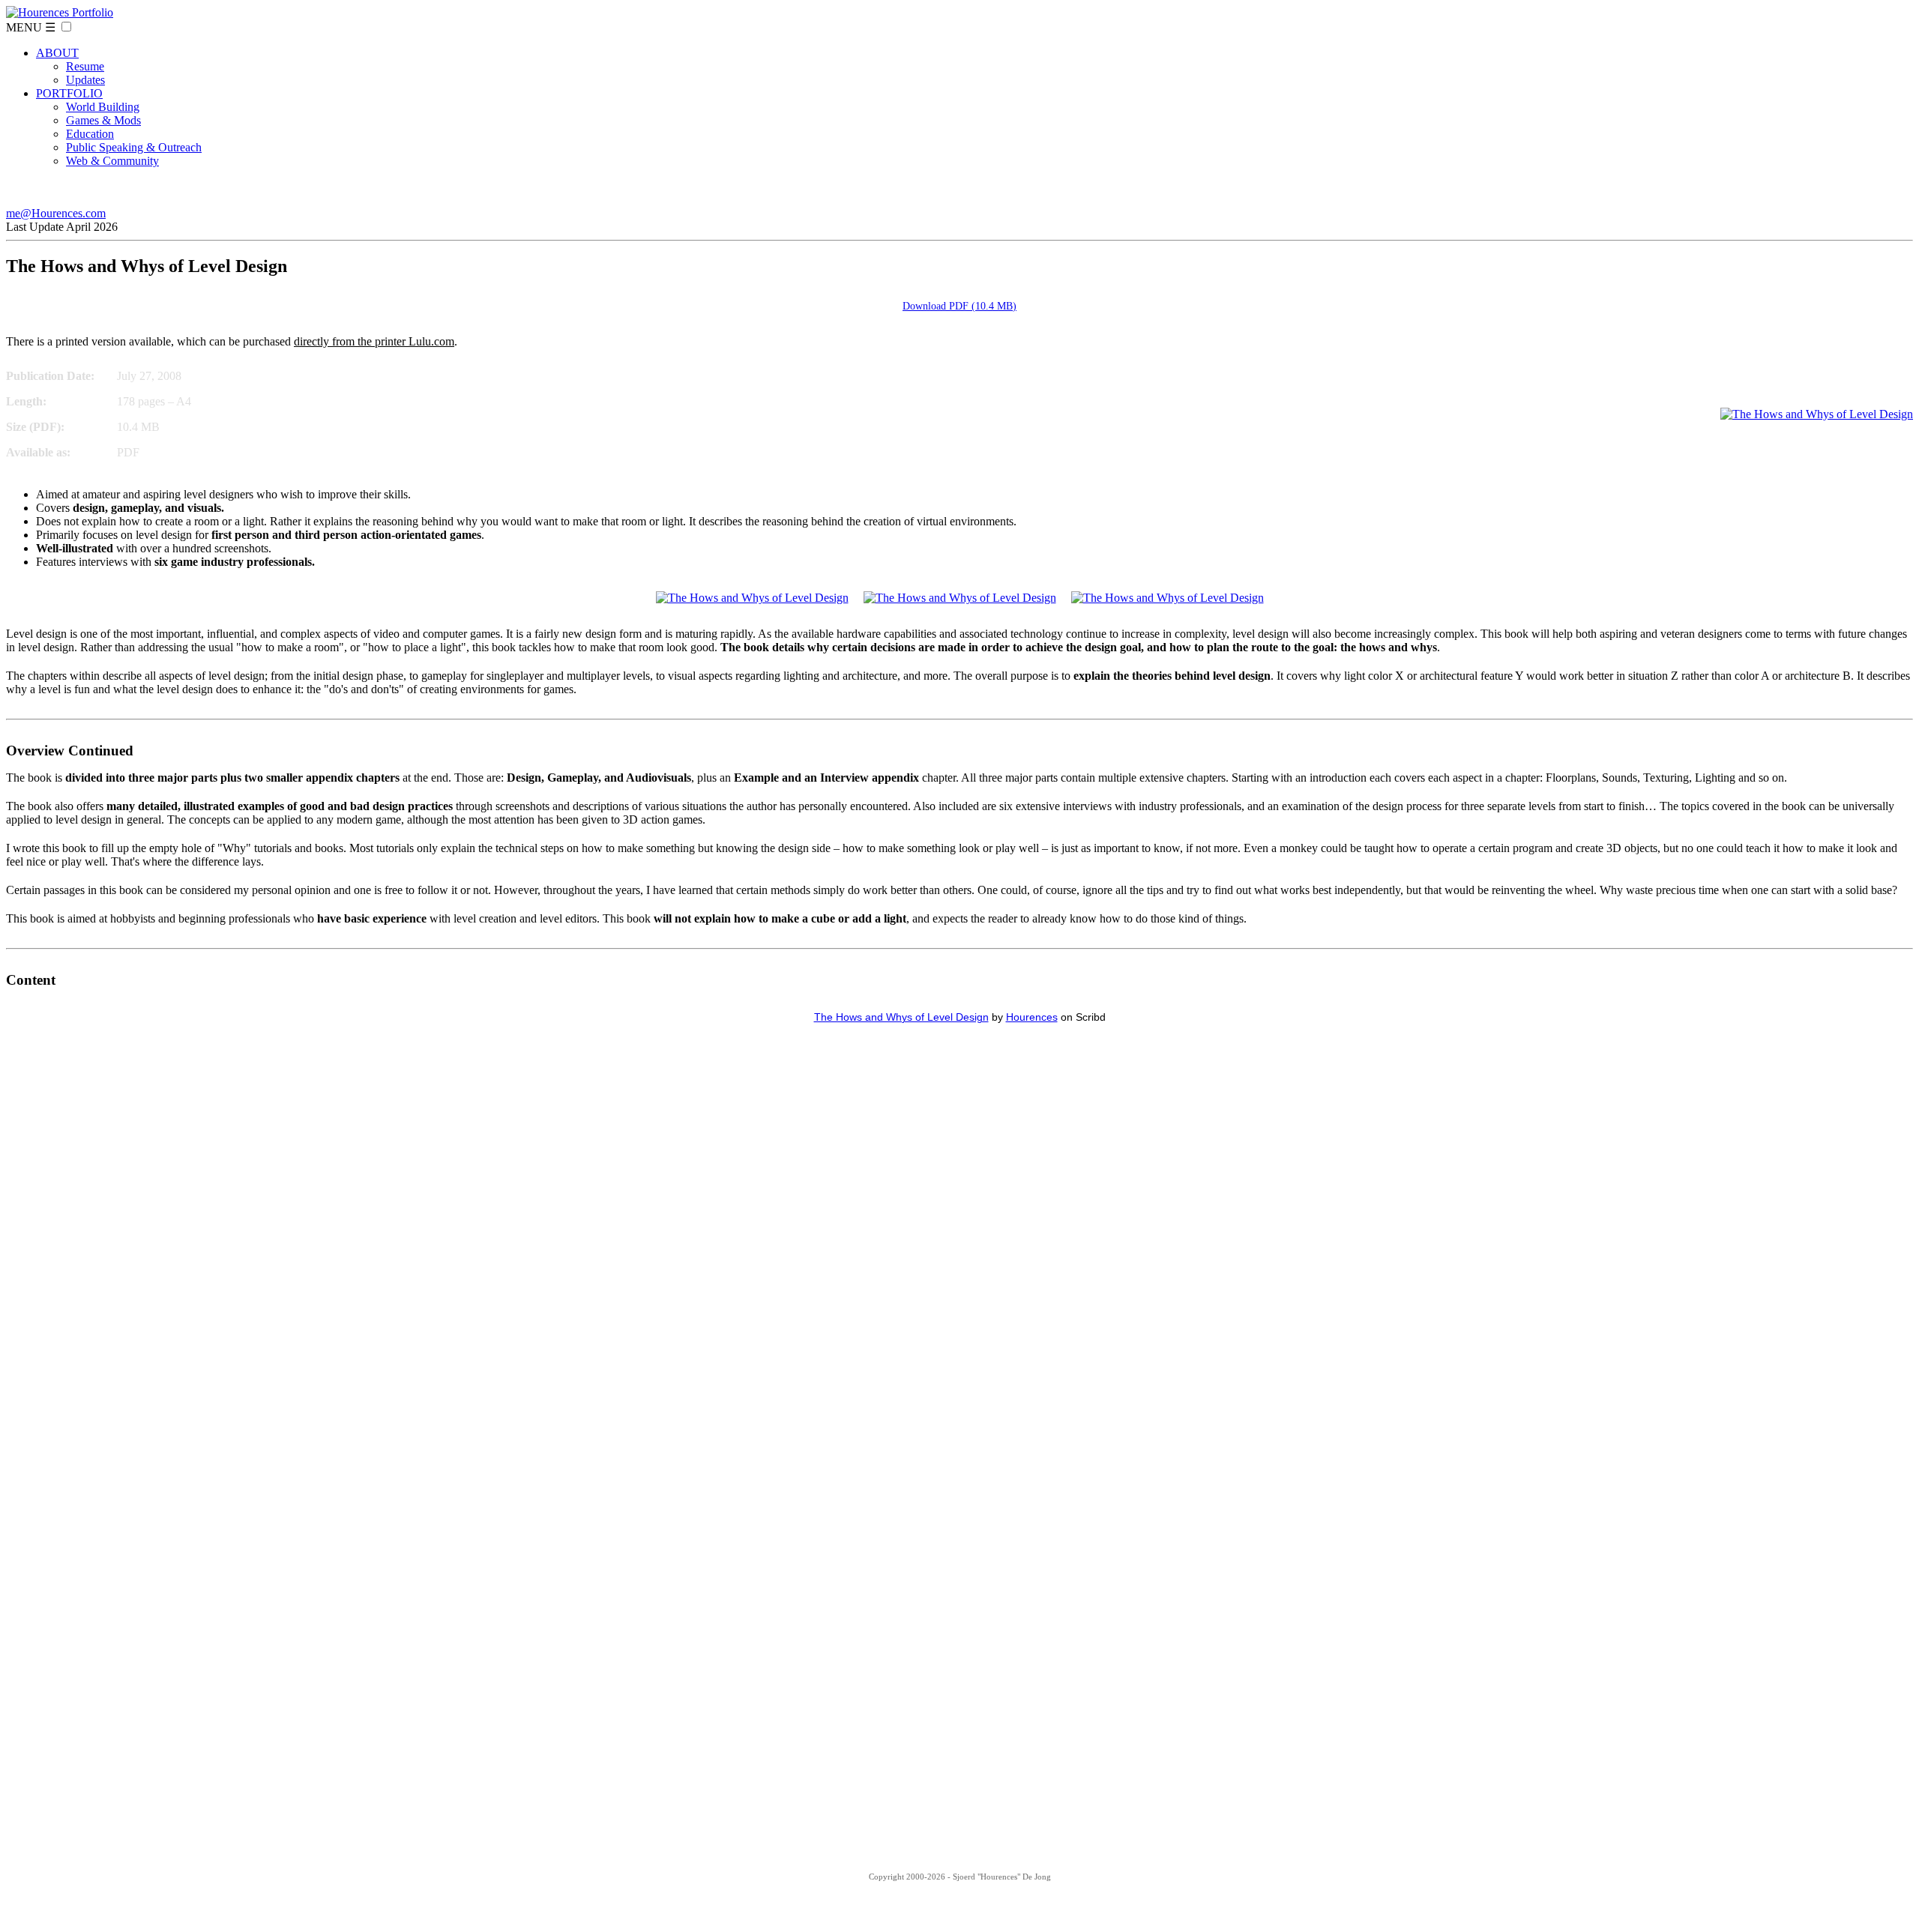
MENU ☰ (31, 27)
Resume (85, 66)
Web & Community (112, 161)
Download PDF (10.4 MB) (959, 306)
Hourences (1032, 1017)
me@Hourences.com (56, 213)
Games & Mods (103, 120)
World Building (103, 107)
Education (90, 134)
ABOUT (57, 53)
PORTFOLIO (69, 93)
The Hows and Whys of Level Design (901, 1017)
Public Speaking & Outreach (134, 147)
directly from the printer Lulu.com (374, 341)
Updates (85, 80)
